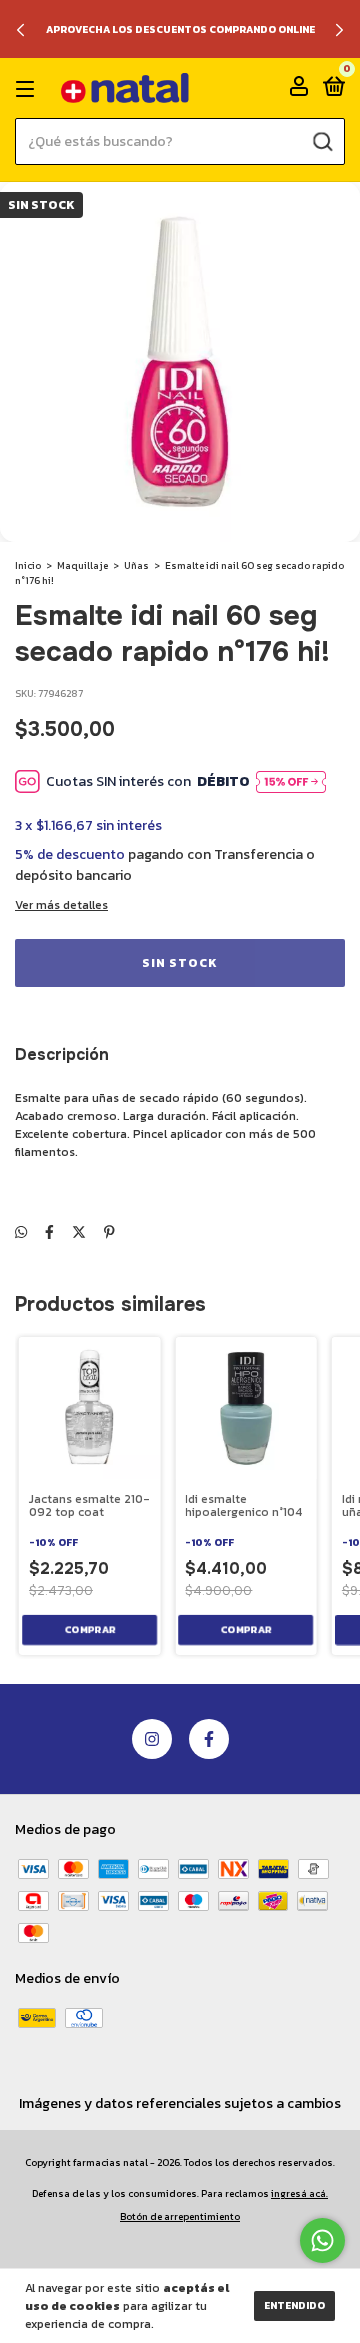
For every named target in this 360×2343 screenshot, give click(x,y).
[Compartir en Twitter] (79, 1232)
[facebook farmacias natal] (209, 1739)
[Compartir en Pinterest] (109, 1232)
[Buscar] (321, 142)
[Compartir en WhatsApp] (21, 1232)
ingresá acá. (299, 2193)
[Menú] (28, 89)
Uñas (136, 565)
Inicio (28, 565)
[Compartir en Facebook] (49, 1232)
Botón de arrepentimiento (180, 2216)
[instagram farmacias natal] (152, 1739)
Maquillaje (82, 565)
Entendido (294, 2305)
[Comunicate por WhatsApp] (322, 2240)
